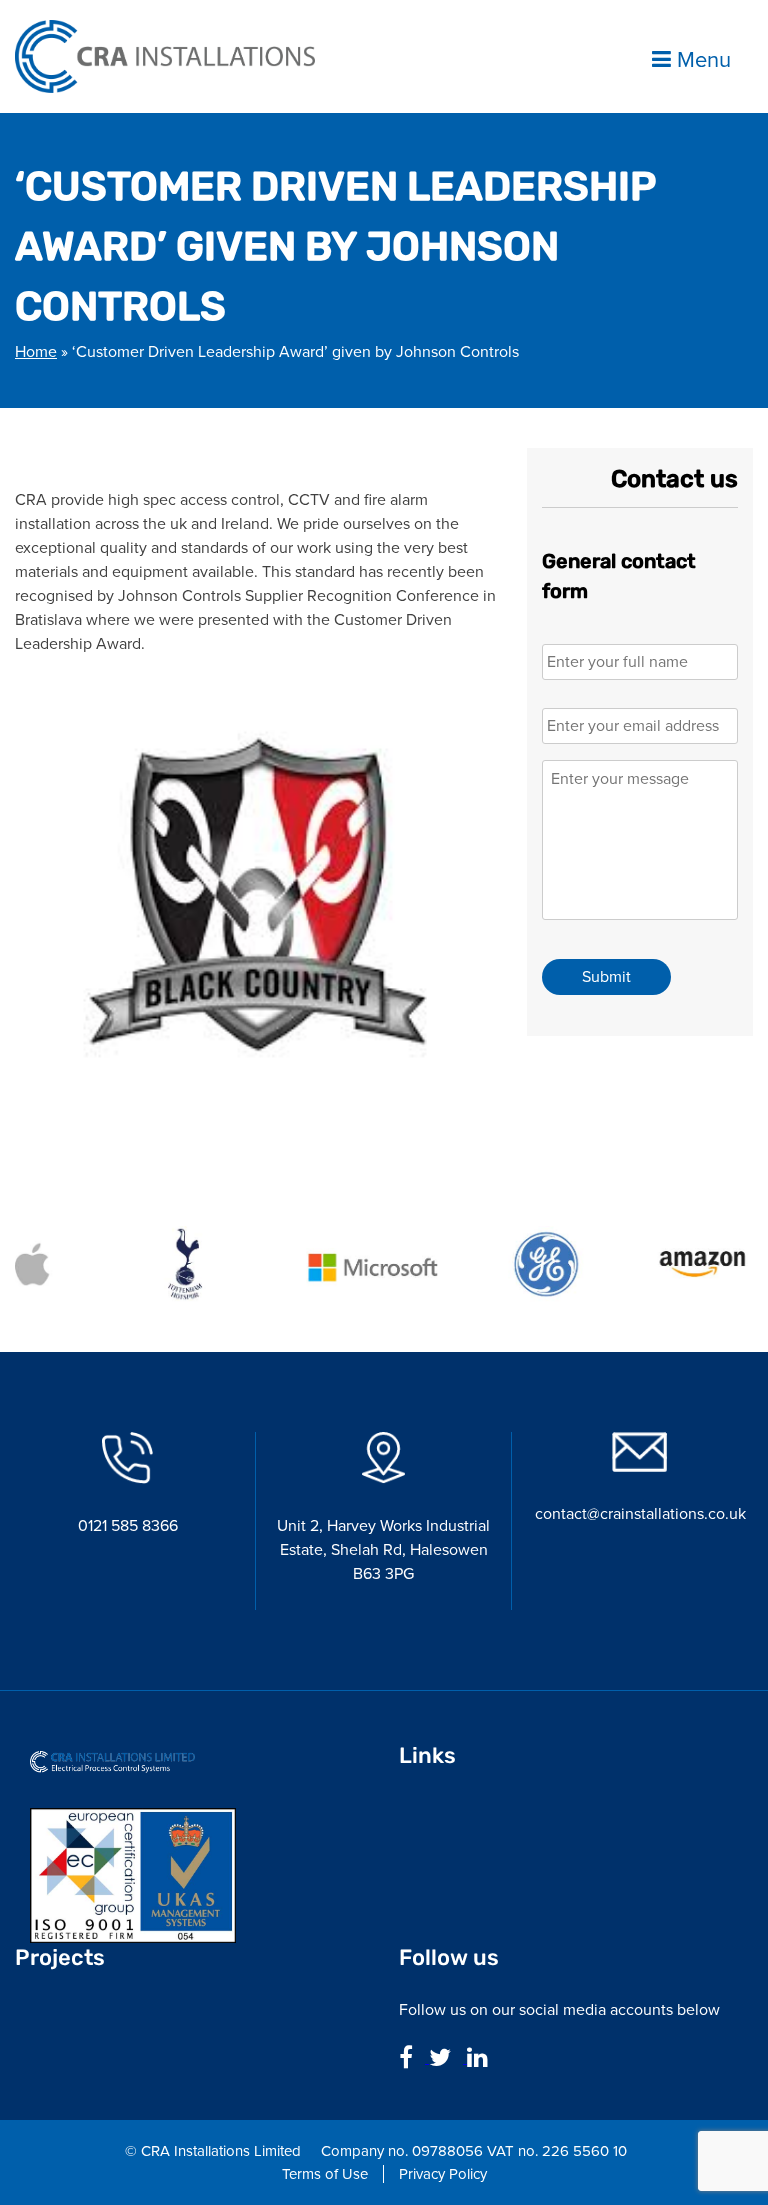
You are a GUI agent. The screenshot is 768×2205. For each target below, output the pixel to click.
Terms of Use (325, 2174)
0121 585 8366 (128, 1526)
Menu (701, 59)
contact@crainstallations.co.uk (640, 1514)
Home (36, 352)
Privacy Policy (443, 2174)
